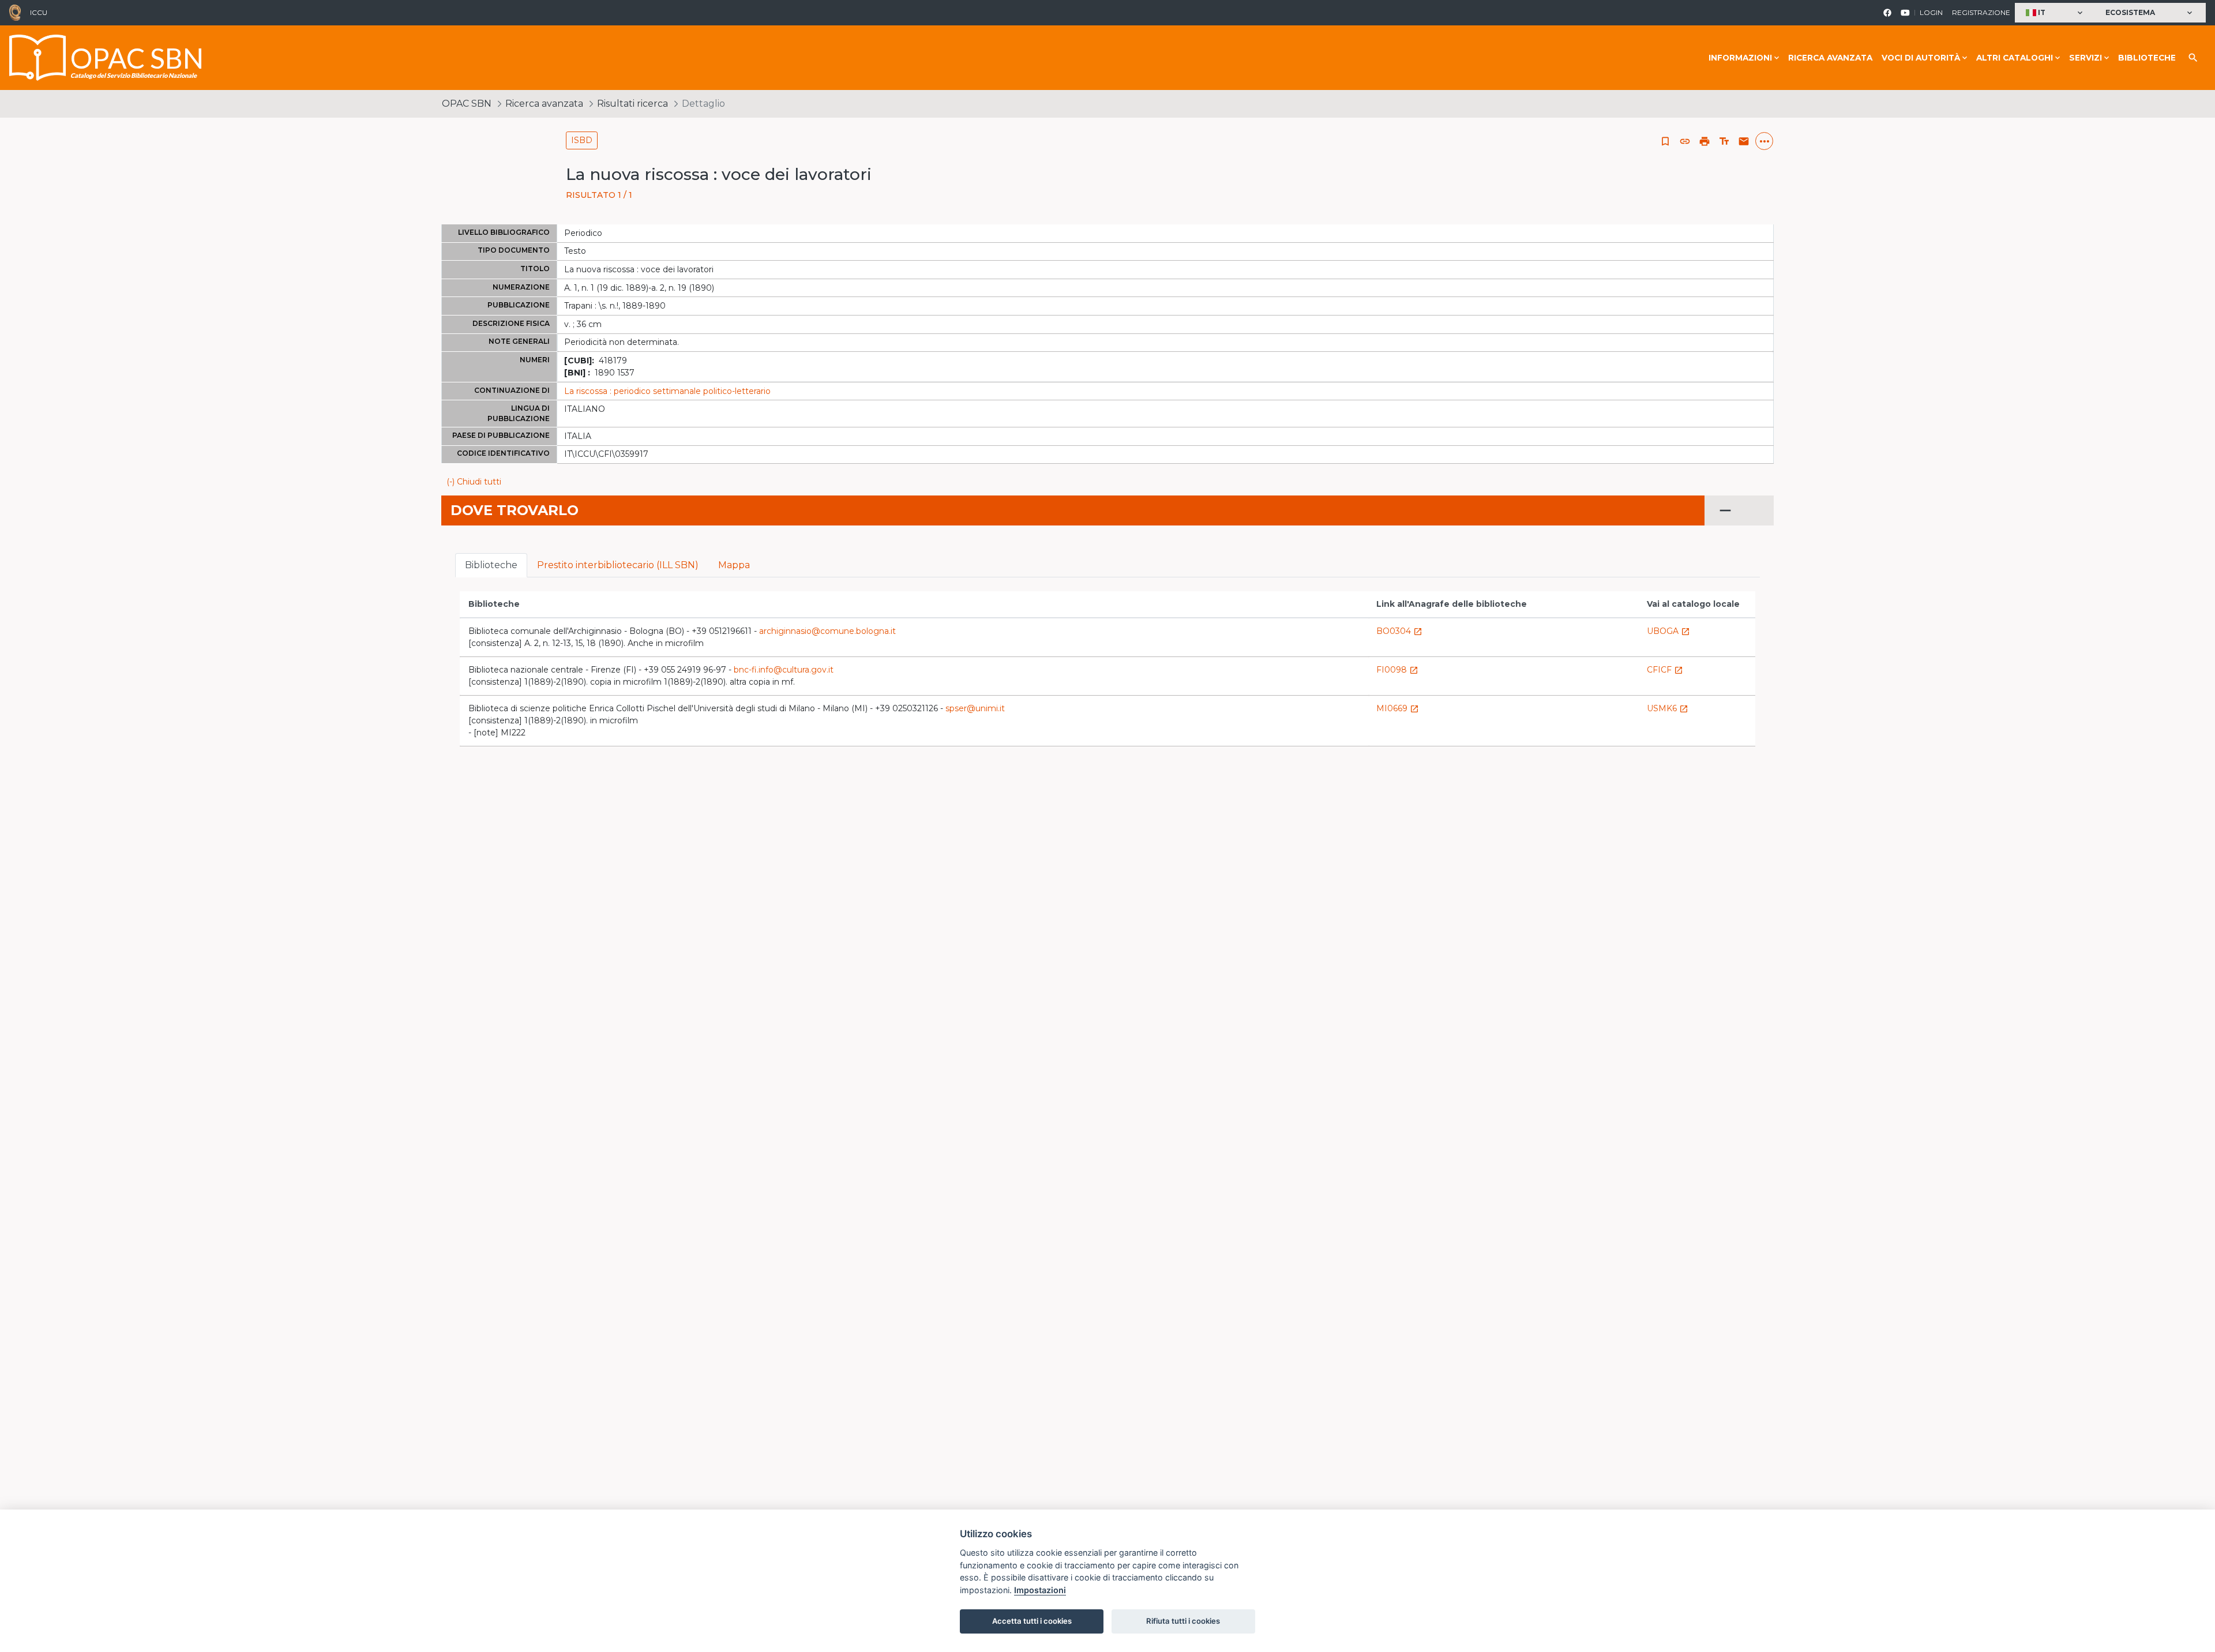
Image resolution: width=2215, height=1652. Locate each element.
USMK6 (1668, 708)
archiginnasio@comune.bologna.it (827, 631)
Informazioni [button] (1740, 58)
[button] (2056, 13)
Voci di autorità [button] (1921, 58)
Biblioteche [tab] (491, 565)
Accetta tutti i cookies (1032, 1621)
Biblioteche (2147, 58)
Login (1931, 12)
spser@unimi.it (975, 708)
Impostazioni (1040, 1590)
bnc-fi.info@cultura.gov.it (784, 670)
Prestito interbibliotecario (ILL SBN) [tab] (618, 565)
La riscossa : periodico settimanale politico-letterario (667, 391)
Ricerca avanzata (1830, 58)
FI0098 (1397, 670)
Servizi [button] (2086, 58)
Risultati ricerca (632, 104)
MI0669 (1398, 708)
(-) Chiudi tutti (474, 482)
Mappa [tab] (734, 565)
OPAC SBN (467, 104)
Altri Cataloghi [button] (2015, 58)
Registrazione (1981, 12)
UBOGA (1668, 631)
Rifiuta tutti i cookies (1183, 1621)
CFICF (1665, 670)
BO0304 (1399, 631)
